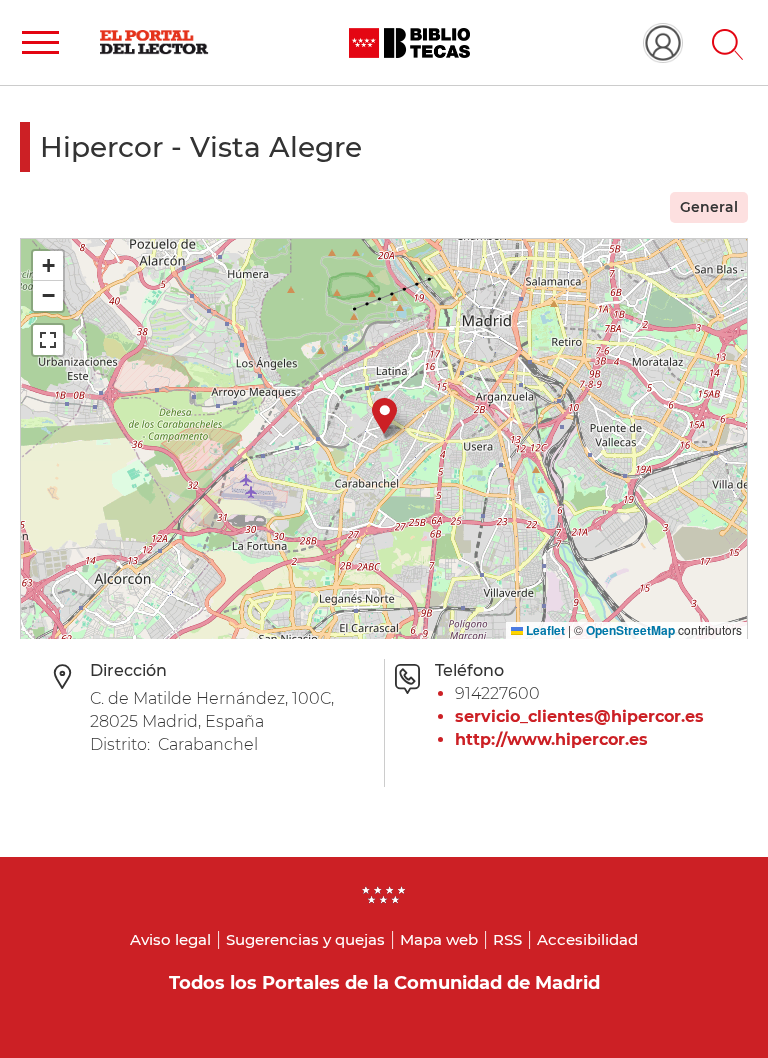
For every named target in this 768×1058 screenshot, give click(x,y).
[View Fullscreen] (48, 340)
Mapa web (439, 939)
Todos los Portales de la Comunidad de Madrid (384, 983)
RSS (507, 939)
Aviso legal (170, 939)
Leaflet (544, 630)
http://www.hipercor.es (551, 739)
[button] (40, 42)
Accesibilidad (587, 939)
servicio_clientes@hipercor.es (579, 716)
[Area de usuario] (663, 43)
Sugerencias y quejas (305, 939)
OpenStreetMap (630, 630)
